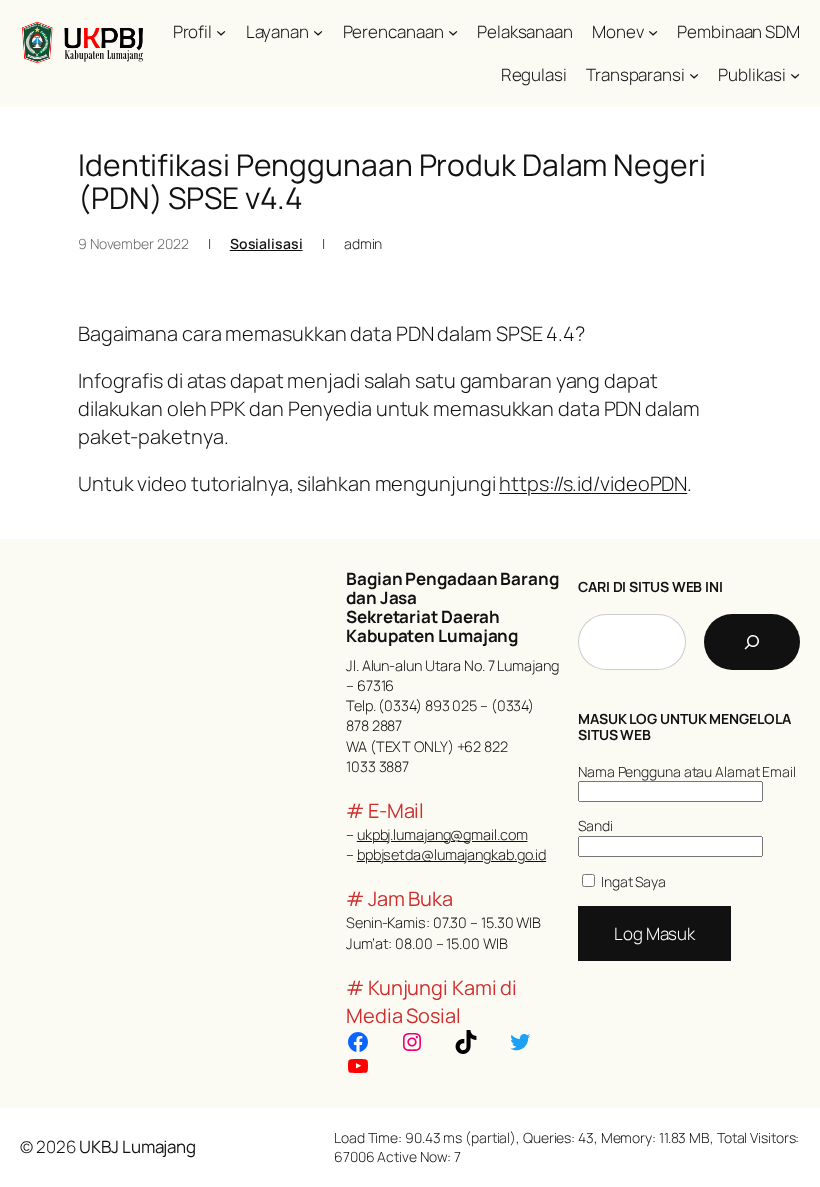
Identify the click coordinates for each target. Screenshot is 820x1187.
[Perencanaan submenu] (453, 32)
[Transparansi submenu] (694, 75)
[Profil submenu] (221, 32)
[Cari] (752, 642)
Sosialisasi (266, 243)
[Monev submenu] (653, 32)
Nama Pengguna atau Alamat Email (687, 771)
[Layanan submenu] (318, 32)
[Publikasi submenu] (795, 75)
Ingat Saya (632, 881)
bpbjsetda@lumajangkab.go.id (451, 854)
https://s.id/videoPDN (593, 483)
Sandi (595, 825)
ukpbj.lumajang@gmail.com (442, 834)
